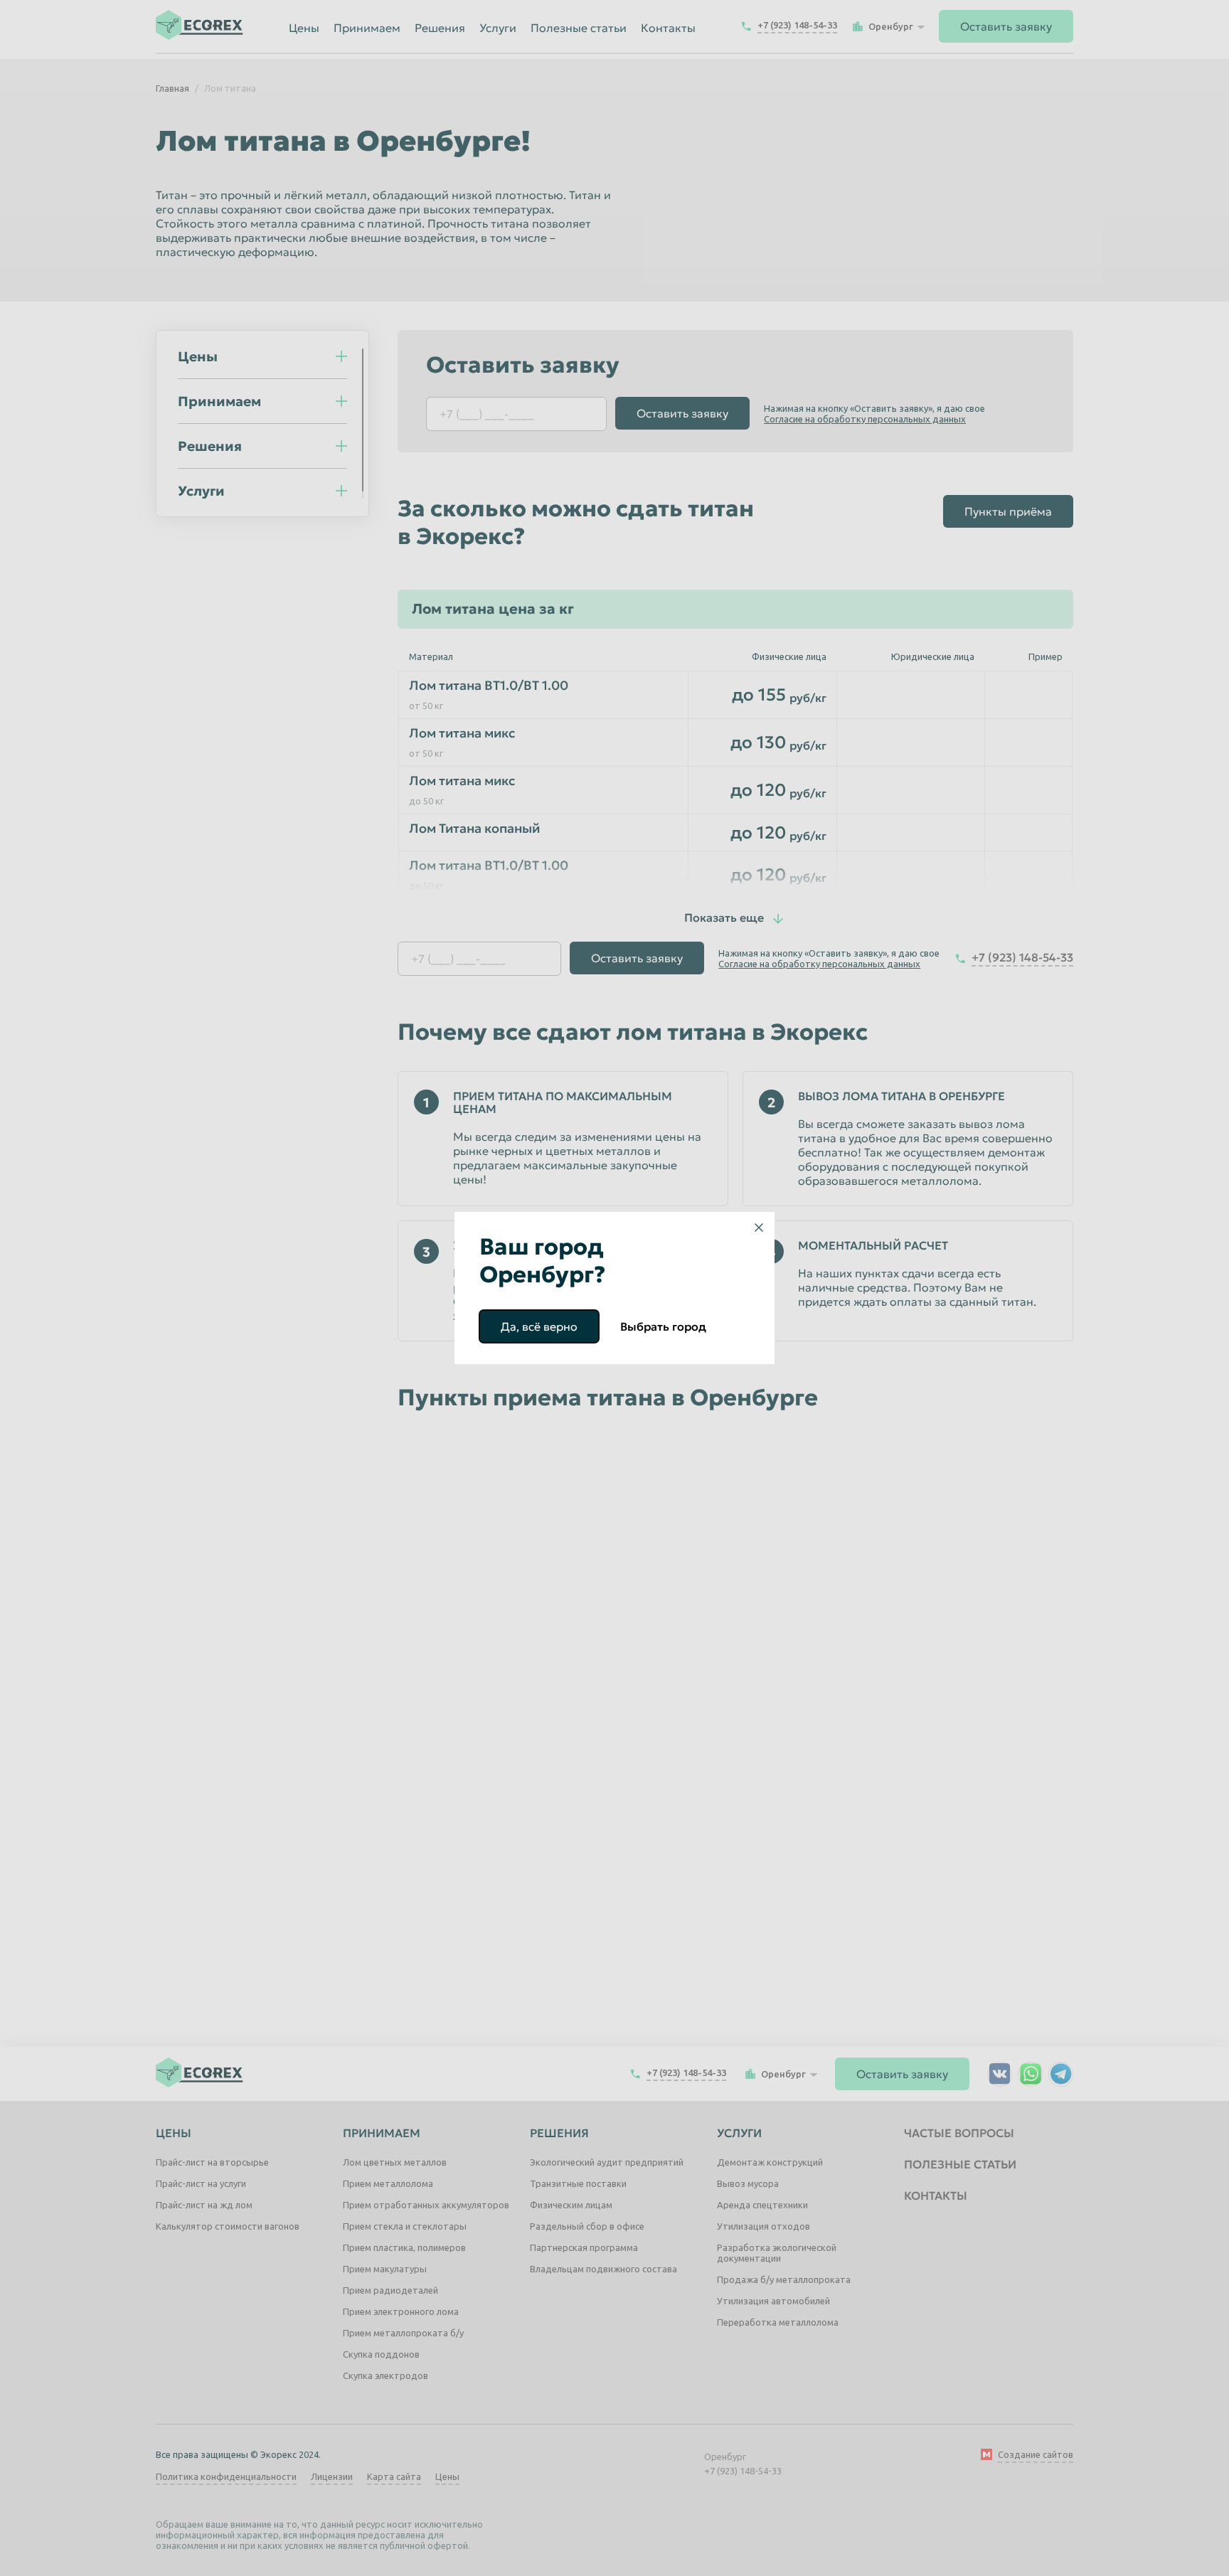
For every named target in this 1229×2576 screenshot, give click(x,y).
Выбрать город (663, 1326)
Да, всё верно (539, 1326)
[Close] (759, 1228)
